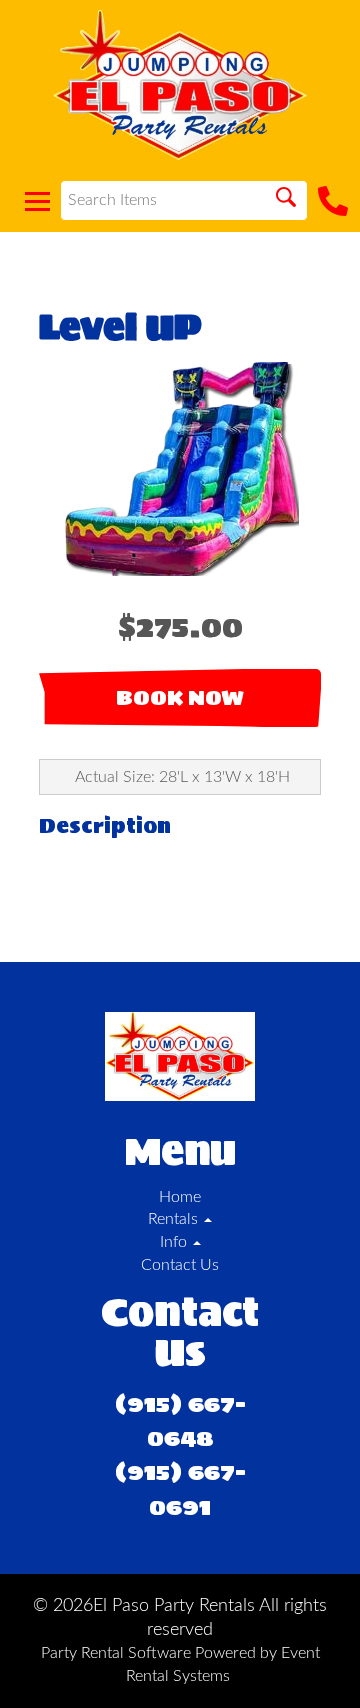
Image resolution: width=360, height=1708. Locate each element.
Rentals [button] (175, 1219)
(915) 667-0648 (180, 1420)
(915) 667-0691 (180, 1488)
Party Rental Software (116, 1653)
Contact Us (180, 1265)
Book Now (180, 698)
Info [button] (175, 1242)
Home (180, 1197)
